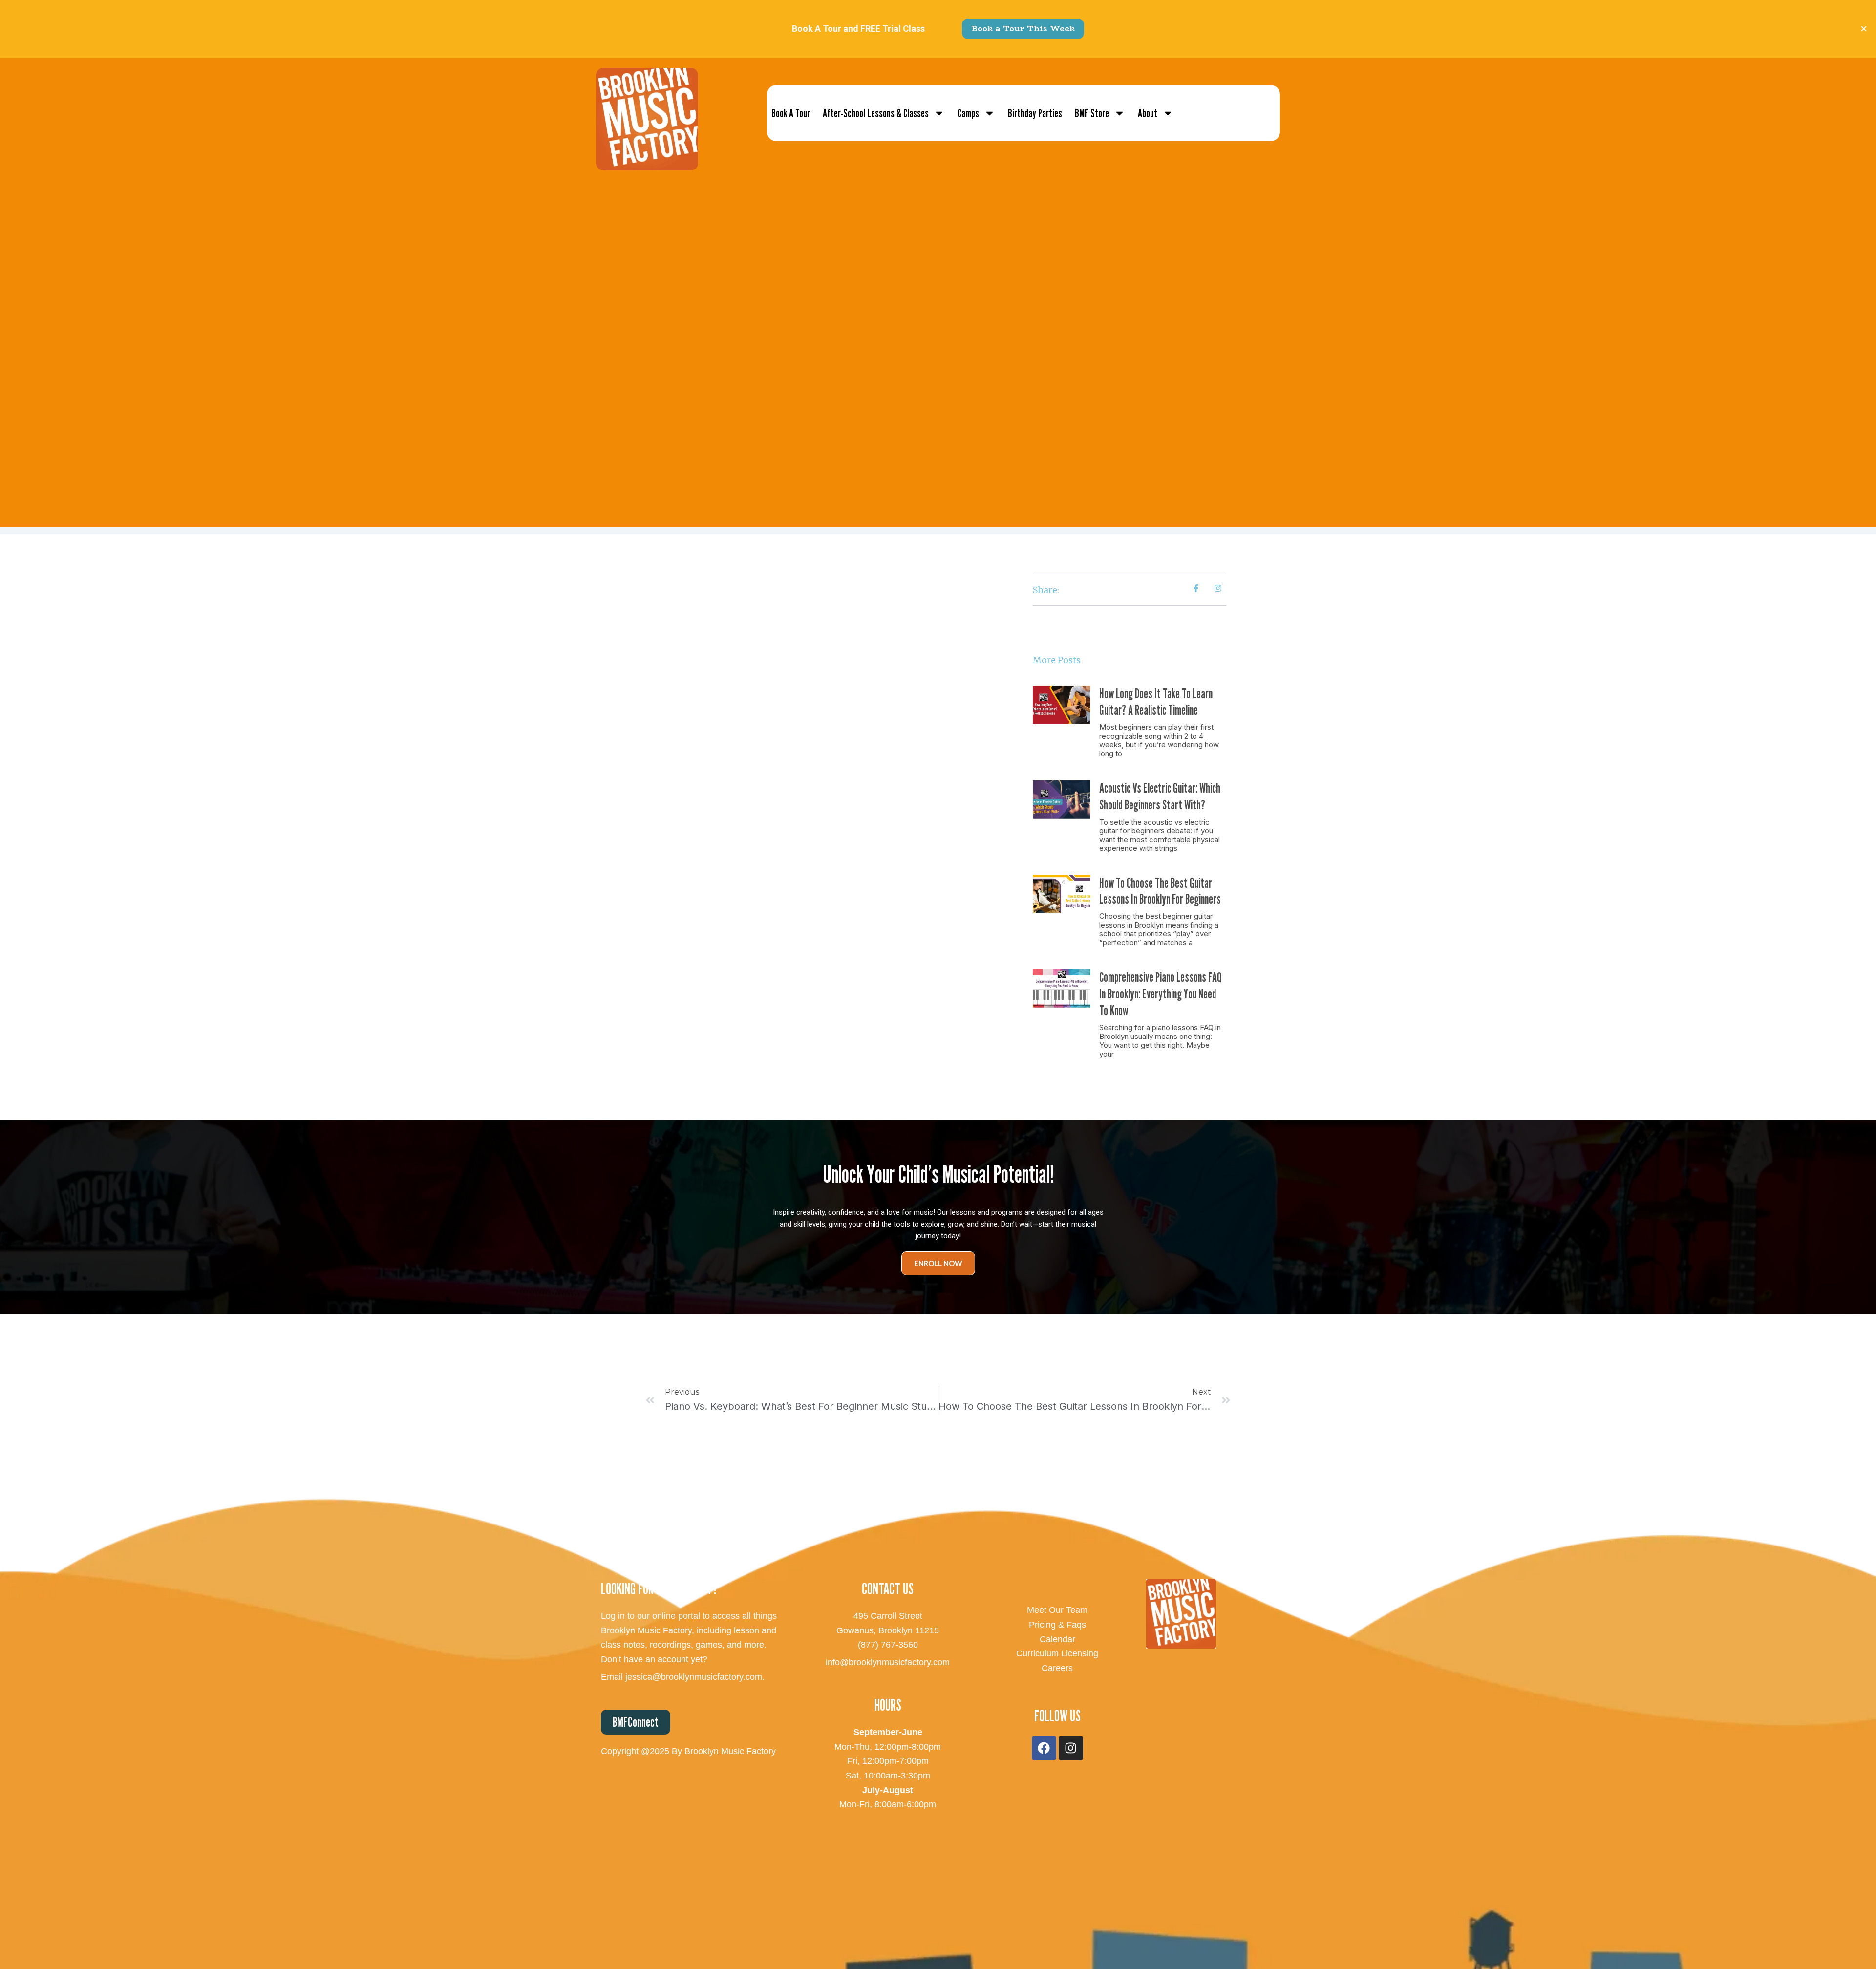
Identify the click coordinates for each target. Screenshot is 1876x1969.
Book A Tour (791, 113)
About (1148, 113)
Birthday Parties (1035, 113)
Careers (1057, 1668)
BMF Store (1092, 113)
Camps (968, 113)
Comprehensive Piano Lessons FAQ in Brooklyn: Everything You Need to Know (1161, 994)
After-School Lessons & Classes (876, 113)
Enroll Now (938, 1263)
